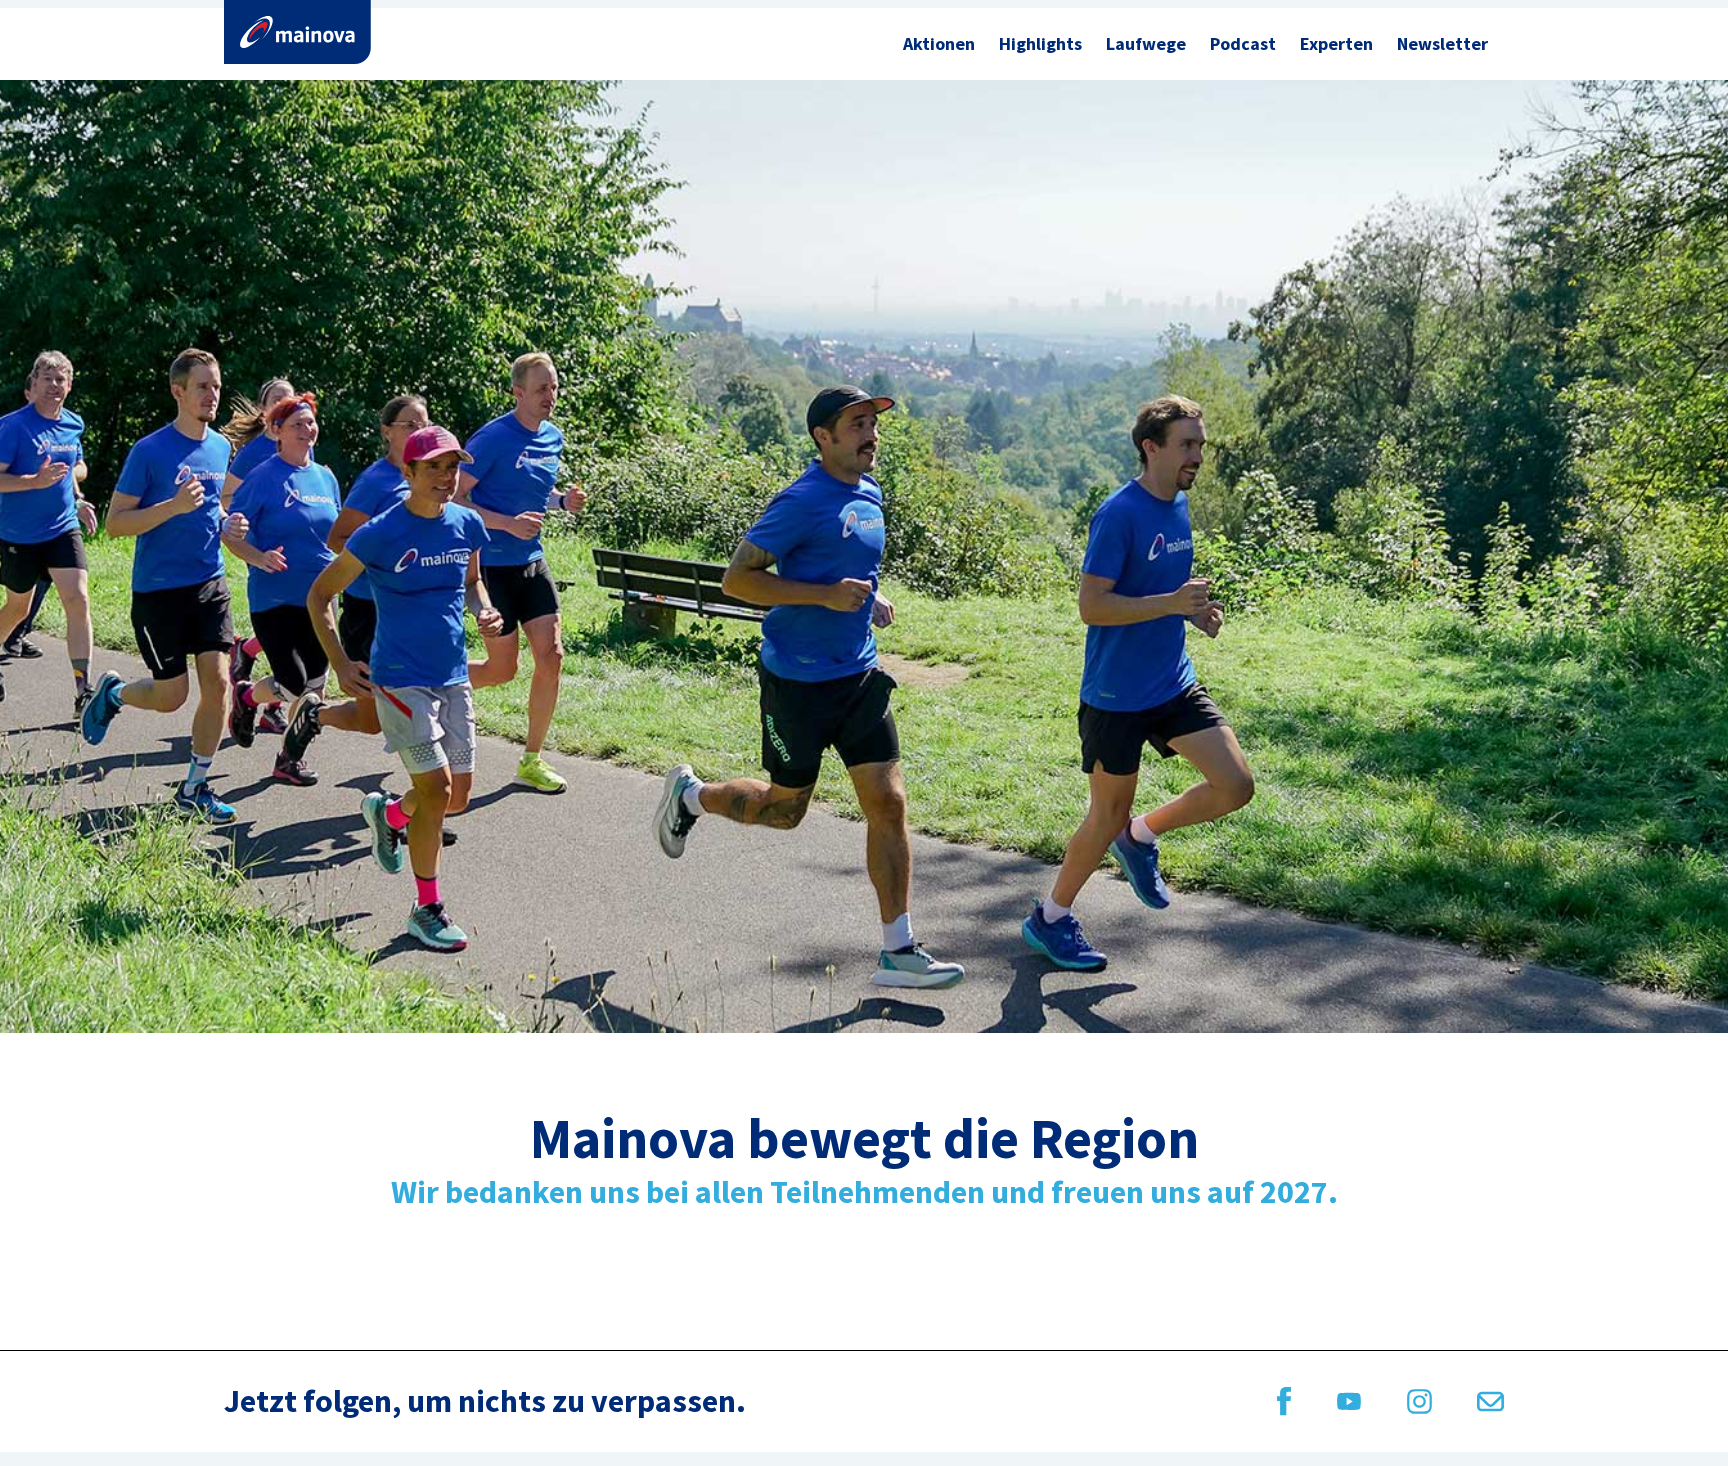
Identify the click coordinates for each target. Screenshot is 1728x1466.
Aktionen (939, 43)
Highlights (1040, 43)
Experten (1336, 43)
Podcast (1243, 43)
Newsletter (1442, 43)
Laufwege (1146, 43)
